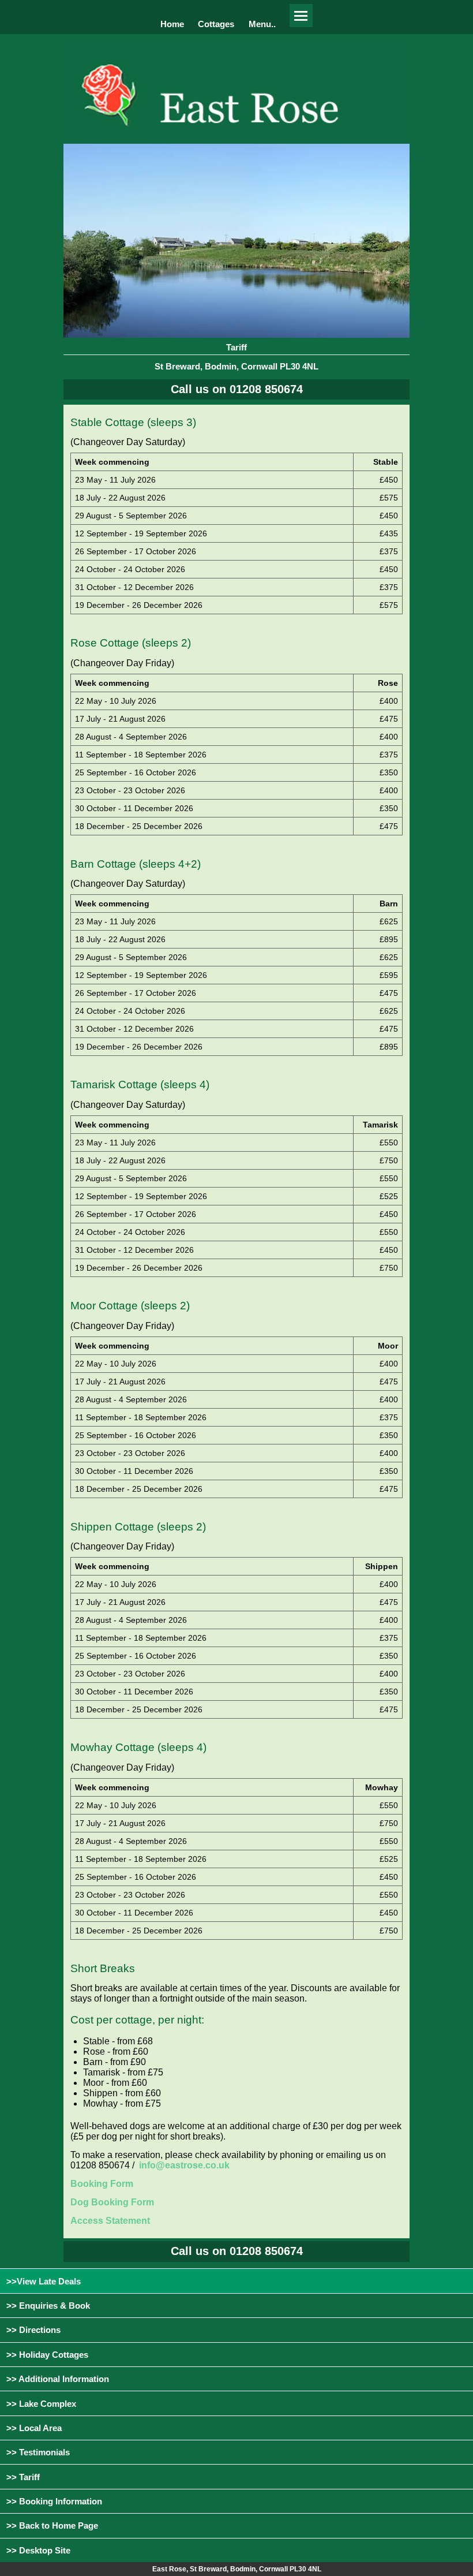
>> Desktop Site (38, 2550)
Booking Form (102, 2184)
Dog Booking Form (112, 2202)
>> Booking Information (54, 2501)
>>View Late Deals (44, 2281)
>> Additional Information (58, 2379)
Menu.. (262, 24)
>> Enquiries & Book (48, 2306)
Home (172, 24)
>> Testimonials (38, 2452)
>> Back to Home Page (52, 2525)
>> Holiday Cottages (47, 2355)
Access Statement (110, 2221)
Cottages (216, 24)
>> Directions (33, 2330)
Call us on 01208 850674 (237, 389)
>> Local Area (34, 2428)
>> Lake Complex (41, 2404)
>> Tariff (23, 2477)
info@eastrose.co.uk (184, 2165)
